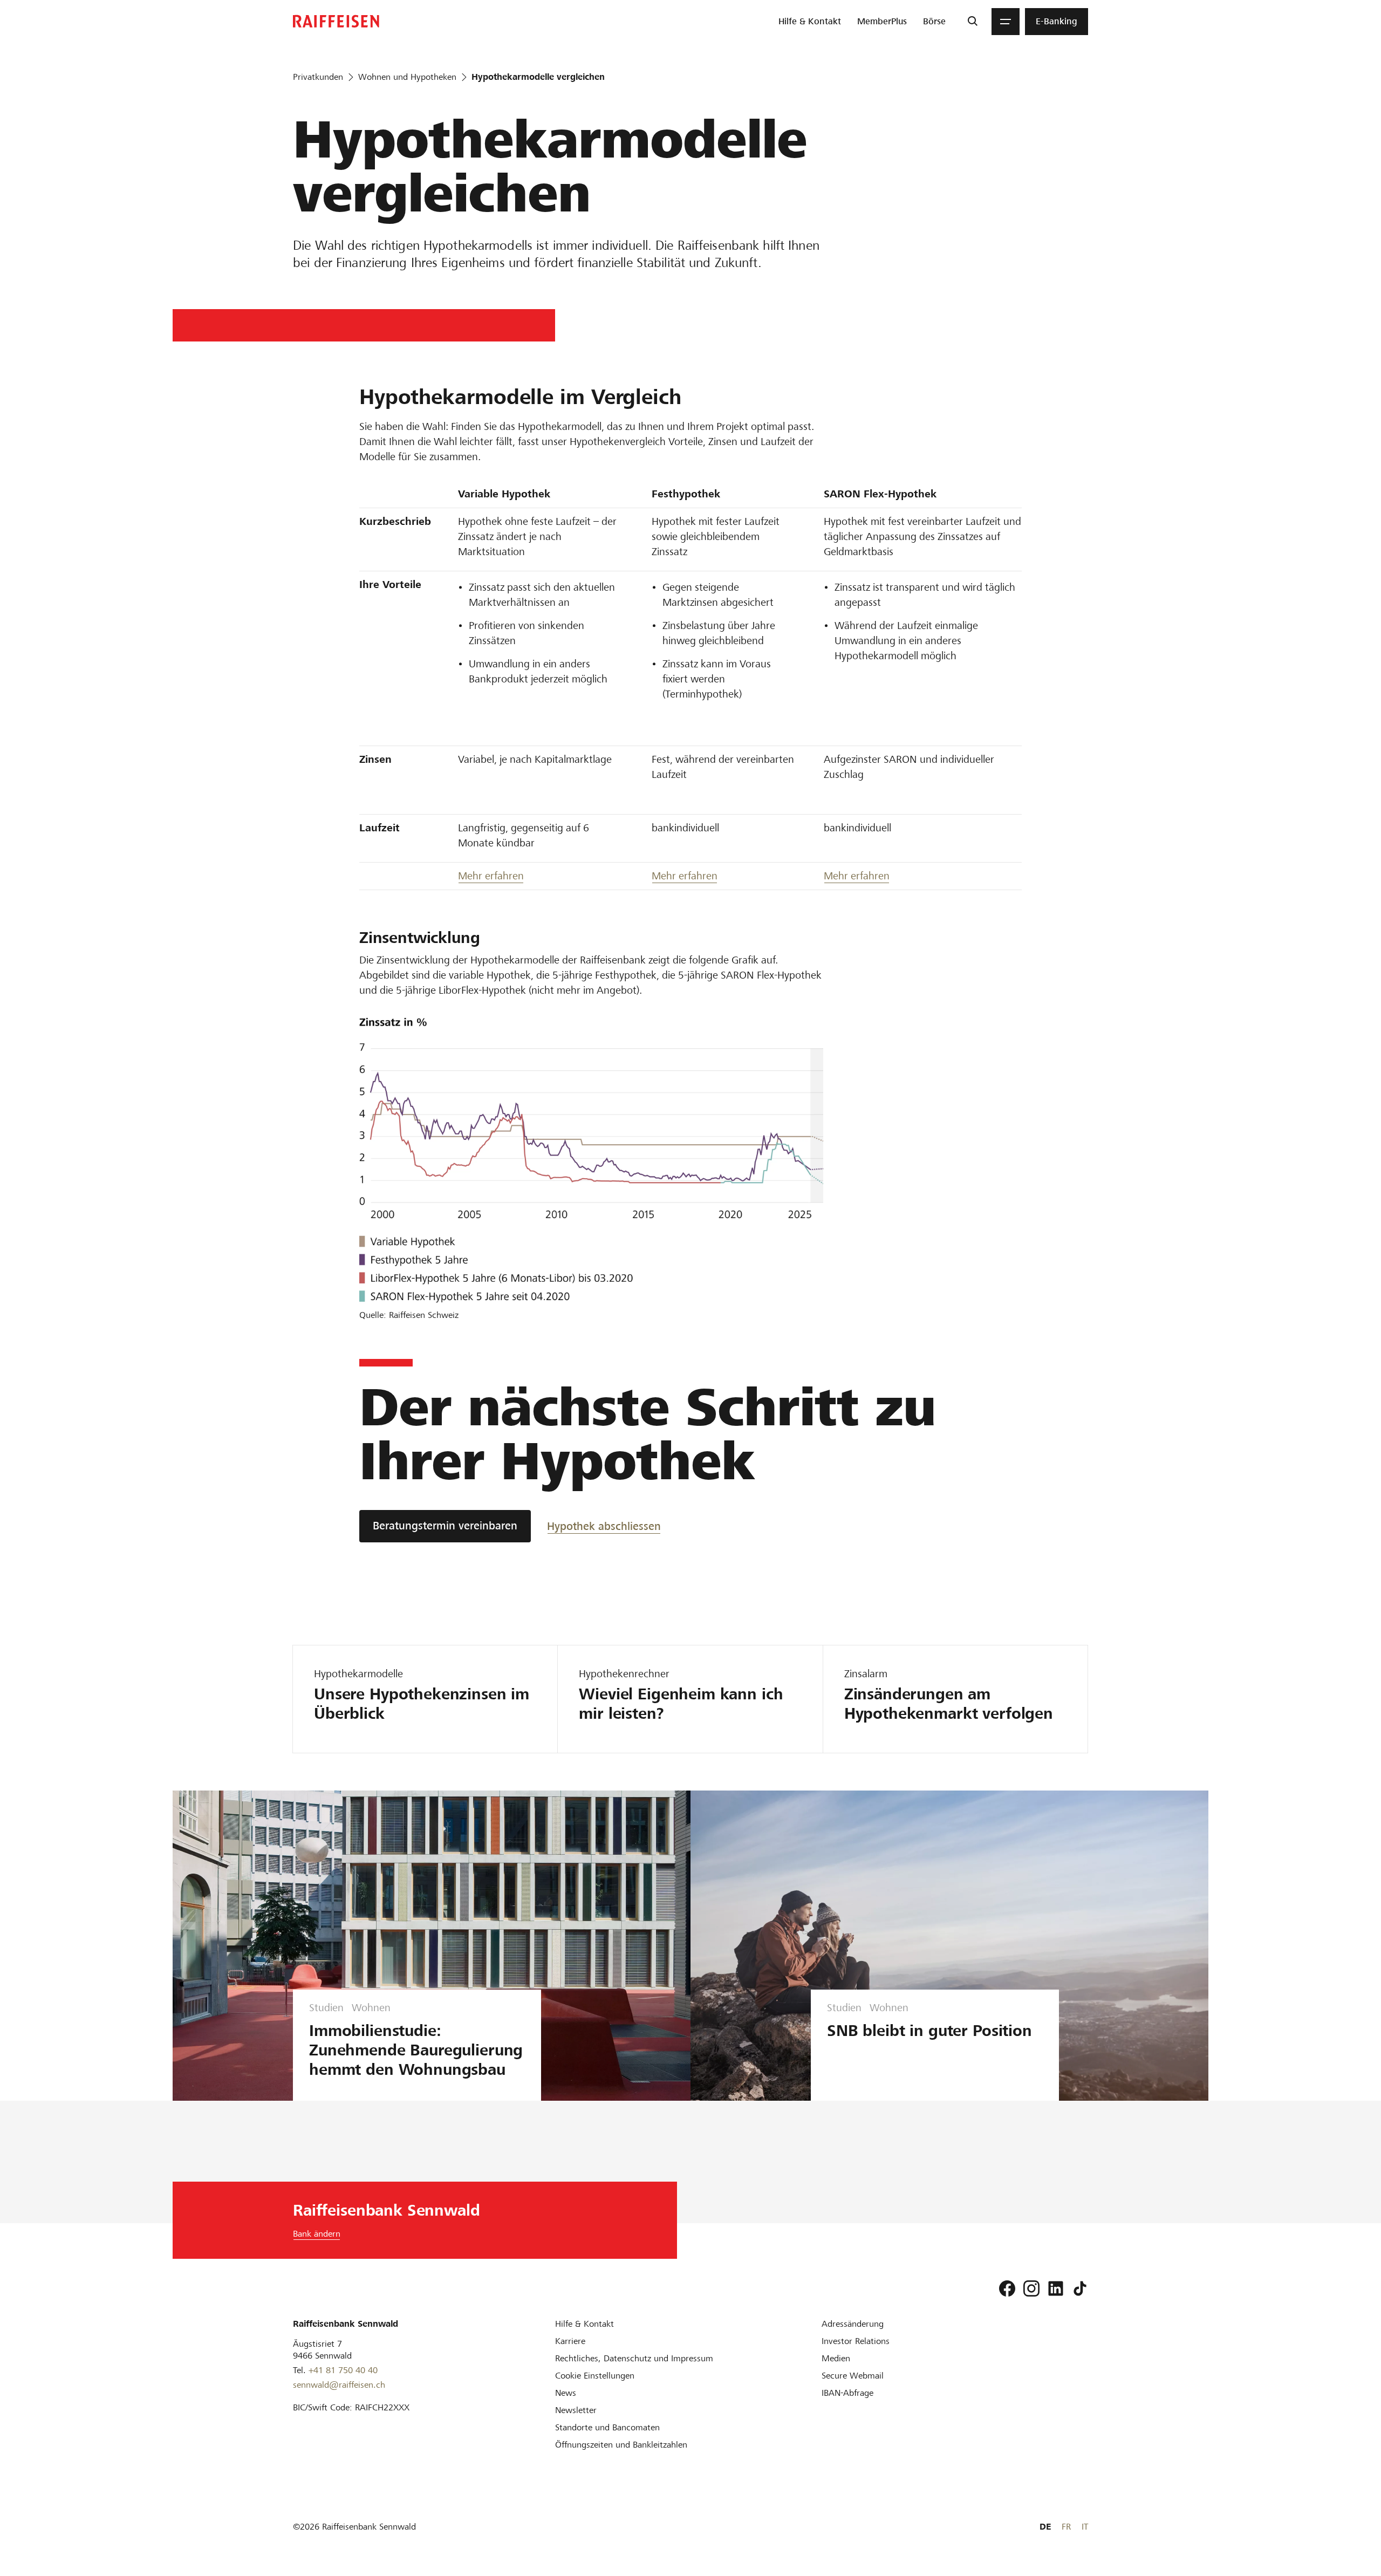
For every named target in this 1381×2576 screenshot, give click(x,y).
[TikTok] (1080, 2288)
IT (1085, 2527)
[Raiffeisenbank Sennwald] (336, 21)
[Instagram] (1031, 2288)
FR (1066, 2527)
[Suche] (972, 22)
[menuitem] (810, 22)
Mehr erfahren (491, 876)
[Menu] (1006, 22)
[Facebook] (1007, 2288)
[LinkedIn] (1056, 2288)
